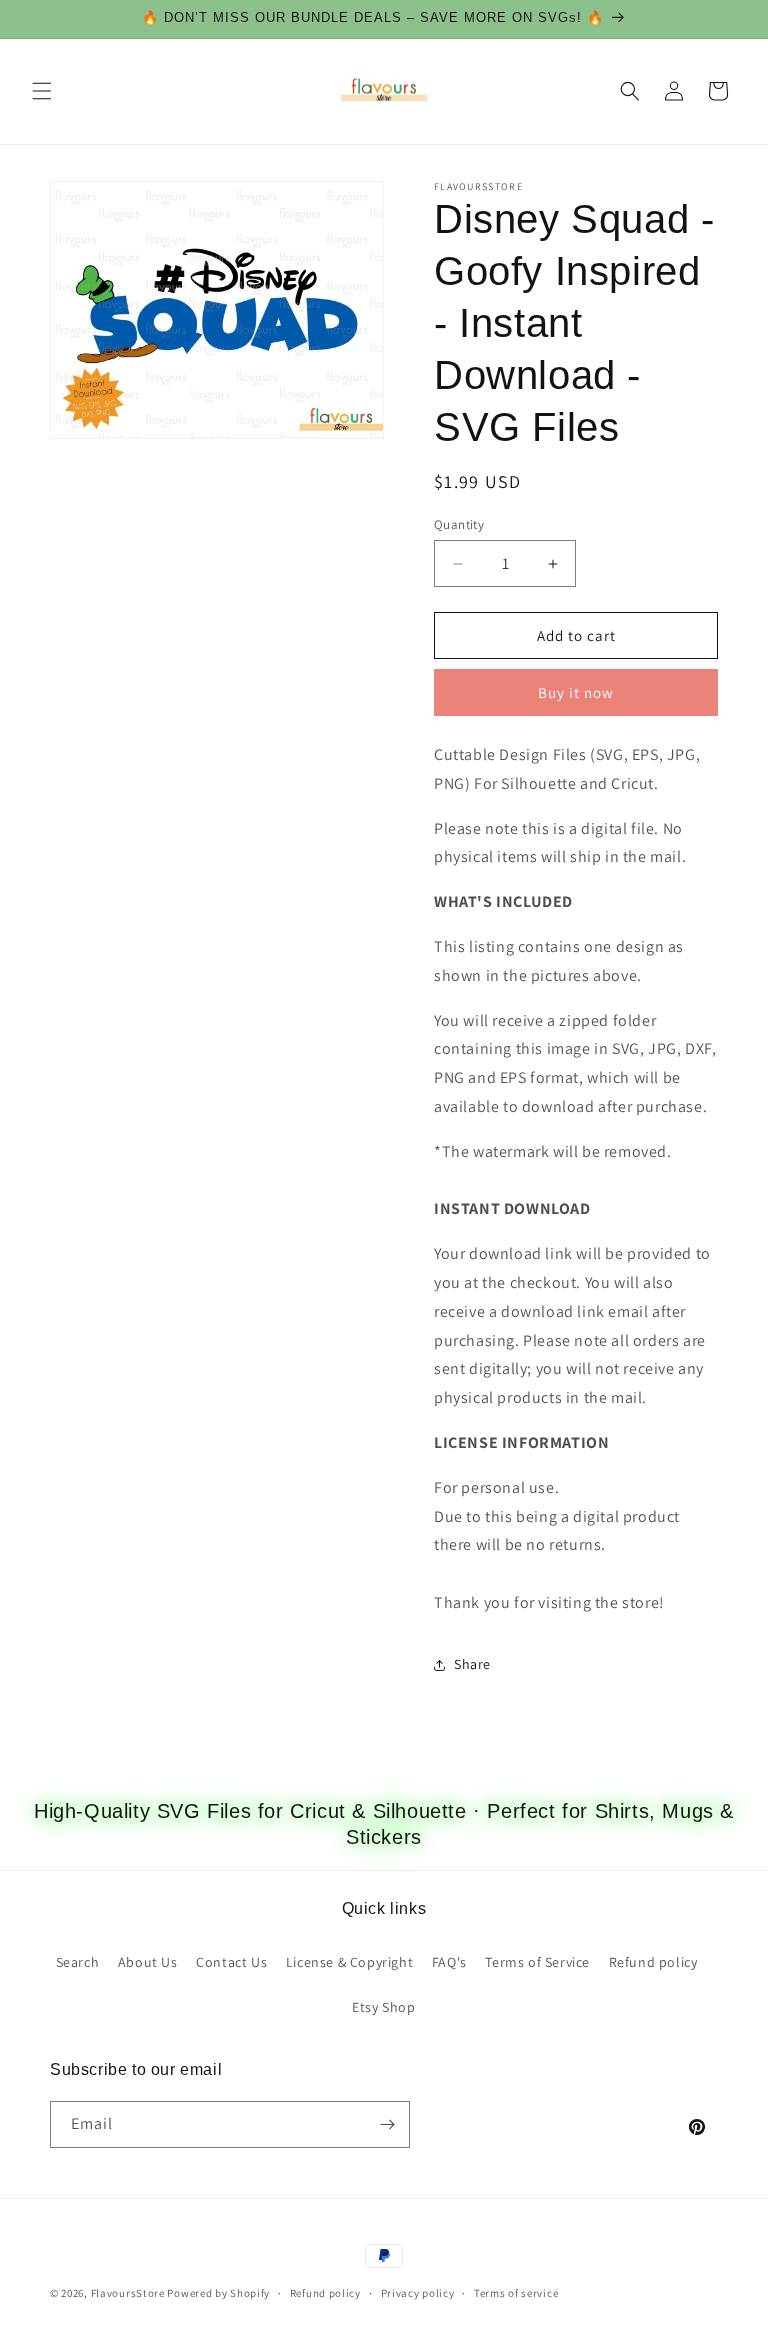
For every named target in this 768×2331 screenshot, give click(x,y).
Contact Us (231, 1962)
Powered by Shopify (218, 2293)
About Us (148, 1962)
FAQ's (449, 1962)
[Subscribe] (387, 2124)
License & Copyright (349, 1962)
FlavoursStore (128, 2293)
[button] (42, 91)
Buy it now (576, 692)
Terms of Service (537, 1962)
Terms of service (516, 2293)
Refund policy (653, 1962)
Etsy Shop (383, 2007)
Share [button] (472, 1664)
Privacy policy (418, 2293)
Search (78, 1962)
